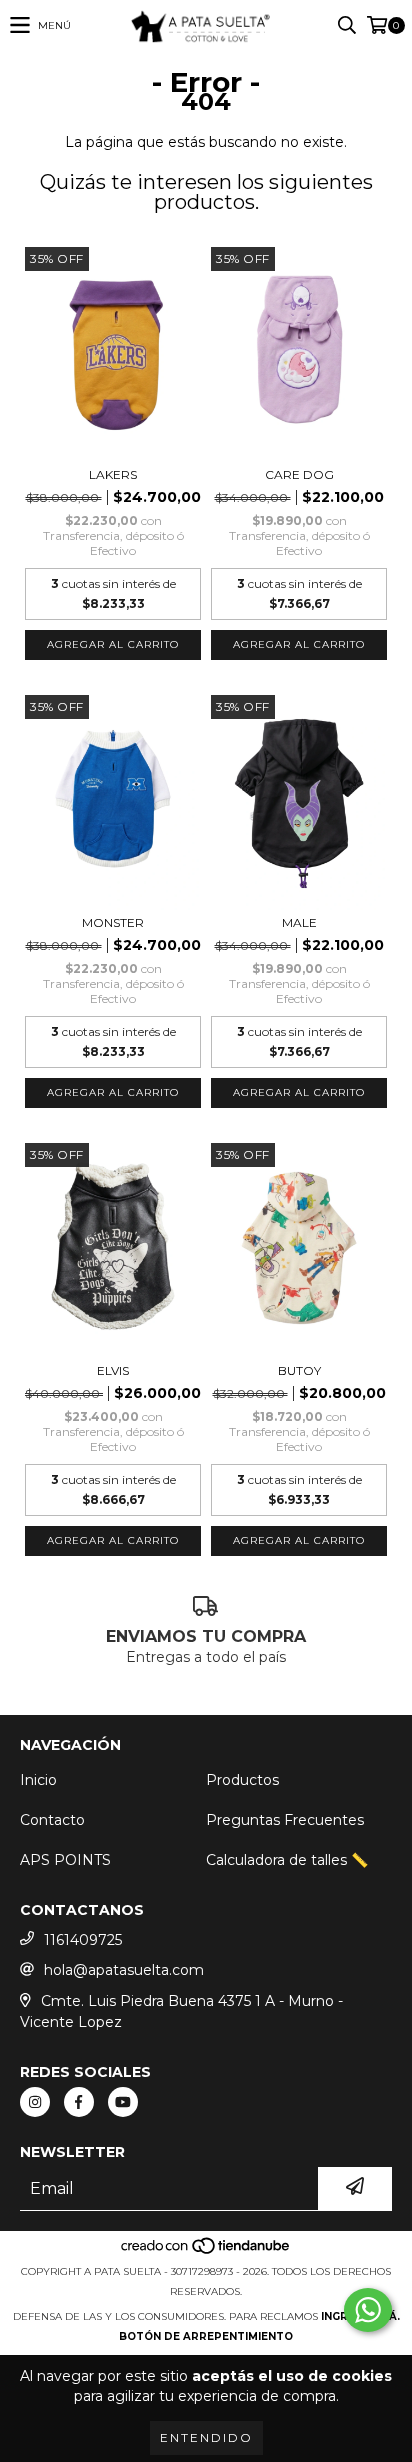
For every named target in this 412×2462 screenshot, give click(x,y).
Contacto (52, 1820)
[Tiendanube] (206, 2251)
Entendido (206, 2437)
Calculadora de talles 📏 (287, 1860)
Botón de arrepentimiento (206, 2336)
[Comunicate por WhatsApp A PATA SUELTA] (368, 2310)
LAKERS (113, 474)
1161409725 (83, 1940)
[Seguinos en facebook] (79, 2102)
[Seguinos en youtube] (123, 2102)
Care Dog (299, 474)
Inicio (38, 1780)
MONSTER (113, 922)
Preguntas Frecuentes (285, 1820)
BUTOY (299, 1370)
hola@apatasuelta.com (124, 1970)
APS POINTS (65, 1860)
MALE (299, 922)
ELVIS (113, 1370)
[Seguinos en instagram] (35, 2102)
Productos (242, 1780)
